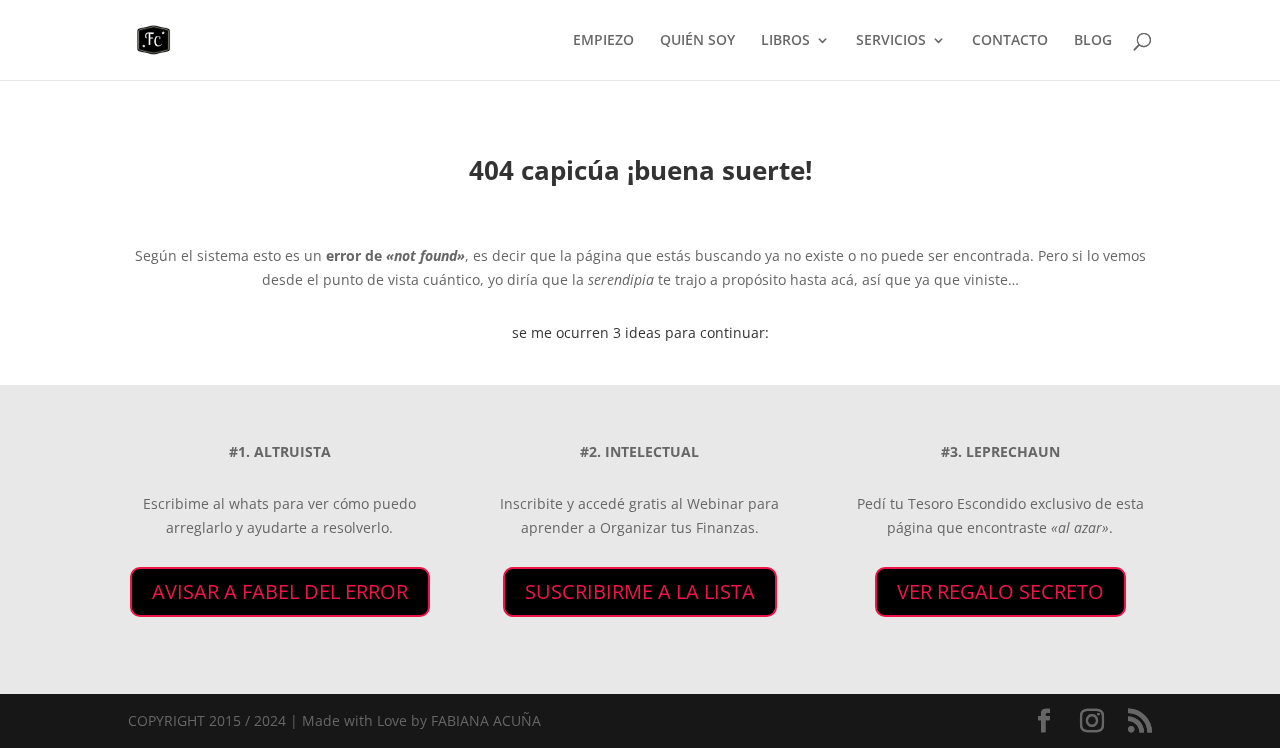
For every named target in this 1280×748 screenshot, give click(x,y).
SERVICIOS (891, 41)
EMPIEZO (603, 41)
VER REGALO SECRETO (1000, 591)
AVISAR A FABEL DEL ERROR (280, 591)
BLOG (1093, 41)
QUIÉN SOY (697, 41)
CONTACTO (1010, 41)
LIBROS (785, 41)
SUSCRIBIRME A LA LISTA (640, 591)
